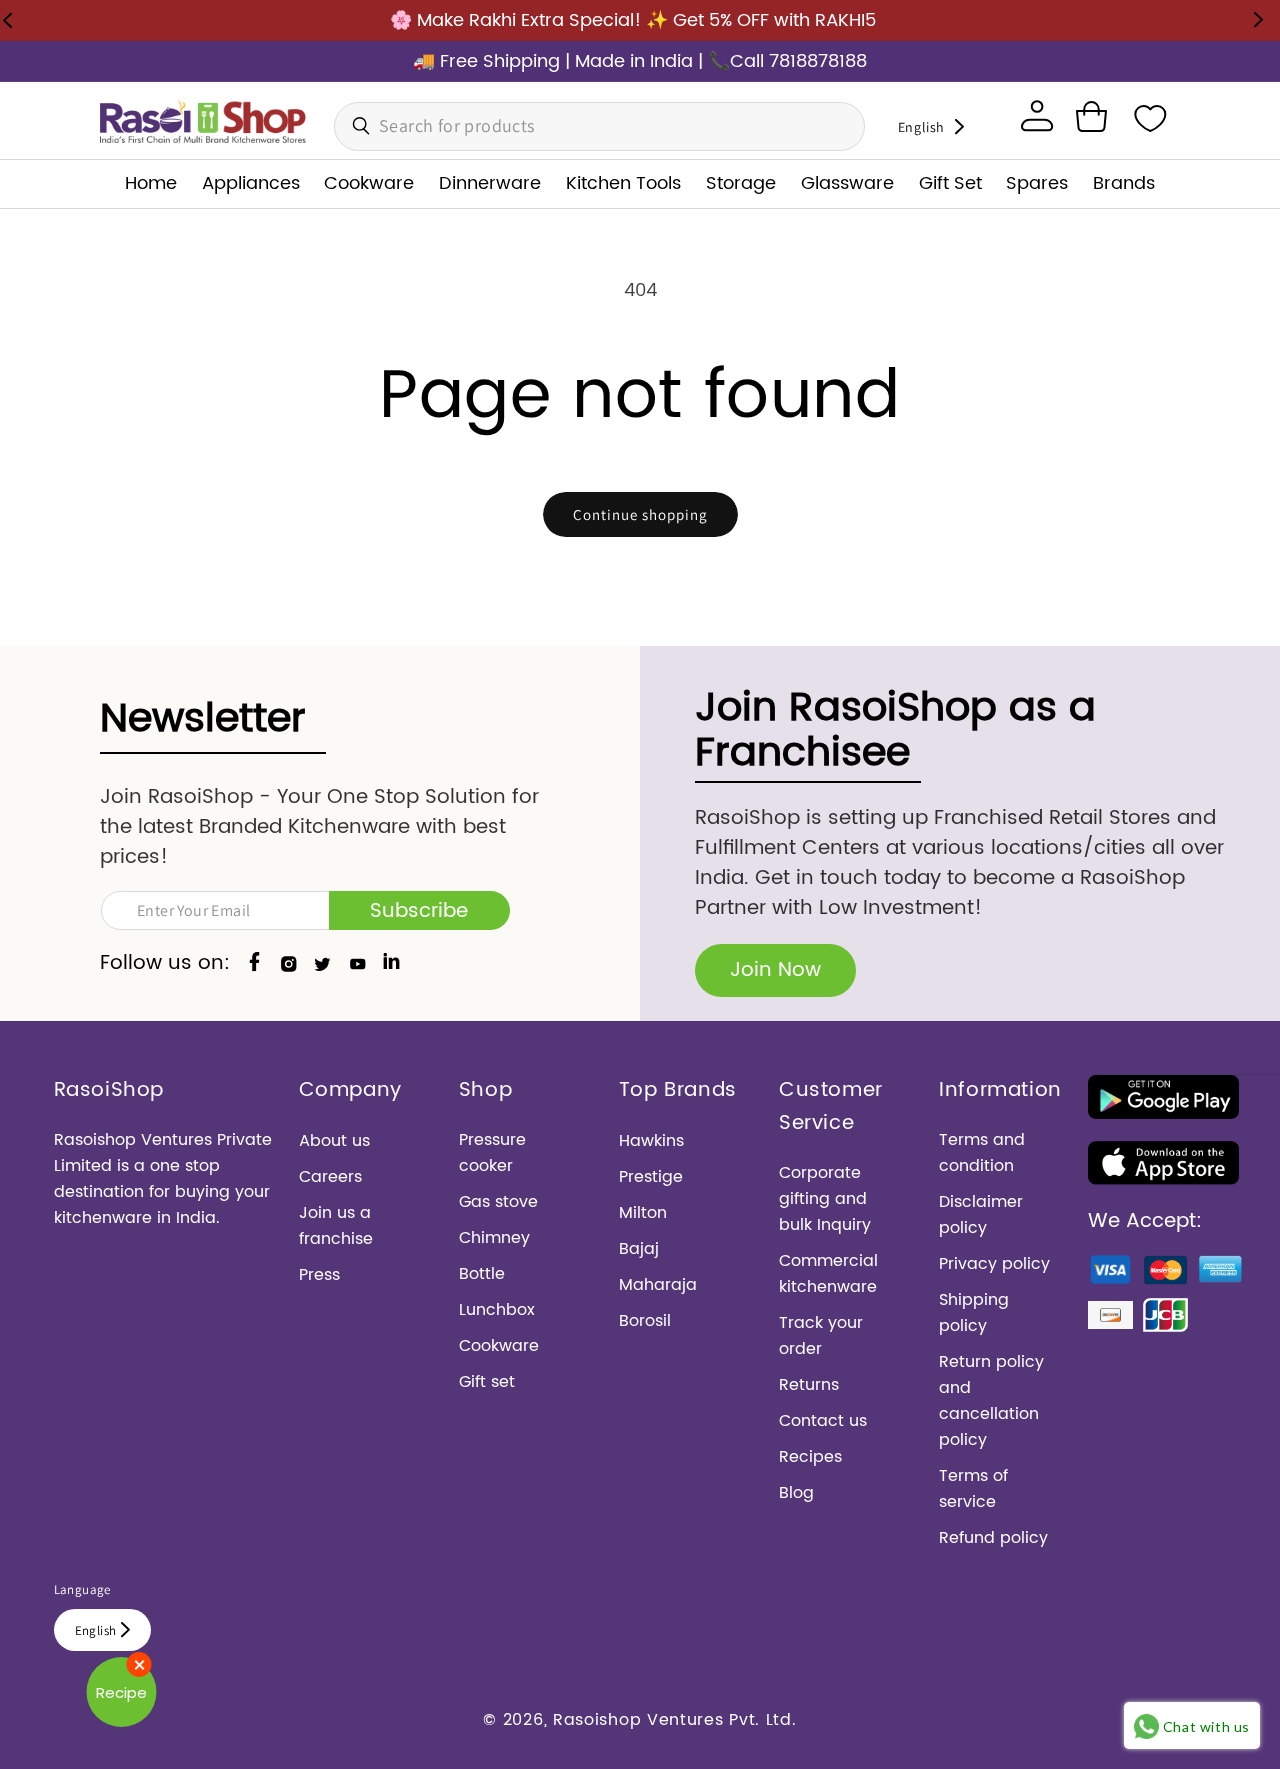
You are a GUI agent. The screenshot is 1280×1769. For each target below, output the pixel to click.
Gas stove (498, 1202)
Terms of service (973, 1489)
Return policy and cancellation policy (991, 1401)
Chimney (494, 1238)
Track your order (821, 1336)
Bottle (482, 1274)
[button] (1091, 116)
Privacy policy (994, 1264)
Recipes (810, 1457)
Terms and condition (982, 1153)
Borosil (645, 1321)
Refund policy (993, 1538)
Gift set (487, 1382)
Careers (330, 1177)
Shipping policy (974, 1313)
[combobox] (599, 126)
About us (334, 1141)
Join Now (775, 970)
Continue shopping (640, 514)
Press (319, 1275)
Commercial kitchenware (828, 1274)
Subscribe (419, 911)
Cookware (499, 1346)
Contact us (823, 1421)
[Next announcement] (1258, 20)
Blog (796, 1493)
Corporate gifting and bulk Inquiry (825, 1199)
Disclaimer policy (981, 1215)
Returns (809, 1385)
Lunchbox (497, 1310)
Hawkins (651, 1141)
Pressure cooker (492, 1153)
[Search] (355, 126)
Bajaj (639, 1249)
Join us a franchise (336, 1226)
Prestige (651, 1177)
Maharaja (658, 1285)
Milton (643, 1213)
